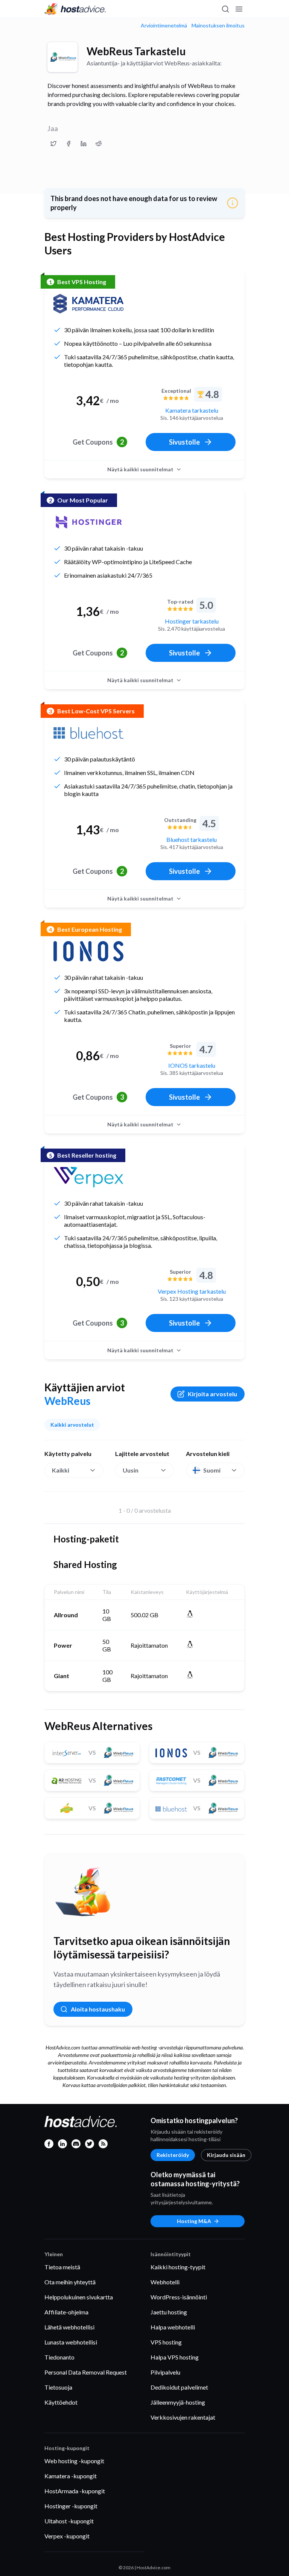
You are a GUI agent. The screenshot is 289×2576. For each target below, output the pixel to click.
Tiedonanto (59, 2357)
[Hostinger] (88, 522)
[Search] (225, 9)
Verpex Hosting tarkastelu (192, 1291)
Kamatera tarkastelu (192, 410)
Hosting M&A (194, 2221)
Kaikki (61, 1470)
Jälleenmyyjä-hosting (178, 2402)
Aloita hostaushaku (98, 2009)
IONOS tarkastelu (192, 1065)
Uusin (131, 1470)
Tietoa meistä (62, 2267)
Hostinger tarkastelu (192, 621)
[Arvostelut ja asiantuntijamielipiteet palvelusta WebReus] (53, 144)
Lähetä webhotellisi (69, 2327)
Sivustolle (184, 442)
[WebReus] (62, 57)
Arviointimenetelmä (164, 26)
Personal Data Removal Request (86, 2372)
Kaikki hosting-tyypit (178, 2267)
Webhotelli (165, 2282)
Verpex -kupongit (67, 2536)
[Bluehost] (88, 733)
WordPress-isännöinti (179, 2297)
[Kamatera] (88, 304)
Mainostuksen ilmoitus (218, 26)
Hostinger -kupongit (71, 2506)
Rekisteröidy (173, 2155)
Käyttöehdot (61, 2402)
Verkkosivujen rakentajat (183, 2417)
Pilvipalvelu (165, 2372)
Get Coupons (98, 442)
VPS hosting (166, 2342)
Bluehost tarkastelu (192, 839)
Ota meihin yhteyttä (70, 2282)
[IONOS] (88, 951)
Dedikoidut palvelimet (179, 2387)
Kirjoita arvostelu (212, 1394)
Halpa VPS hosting (175, 2357)
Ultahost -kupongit (69, 2521)
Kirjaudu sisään (226, 2155)
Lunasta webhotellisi (71, 2342)
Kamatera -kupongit (71, 2476)
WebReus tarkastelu (136, 51)
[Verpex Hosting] (88, 1177)
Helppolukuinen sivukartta (79, 2297)
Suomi (212, 1470)
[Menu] (239, 9)
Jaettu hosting (169, 2312)
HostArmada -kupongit (75, 2491)
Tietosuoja (58, 2387)
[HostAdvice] (75, 9)
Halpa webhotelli (173, 2327)
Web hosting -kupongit (74, 2461)
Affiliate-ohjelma (66, 2312)
